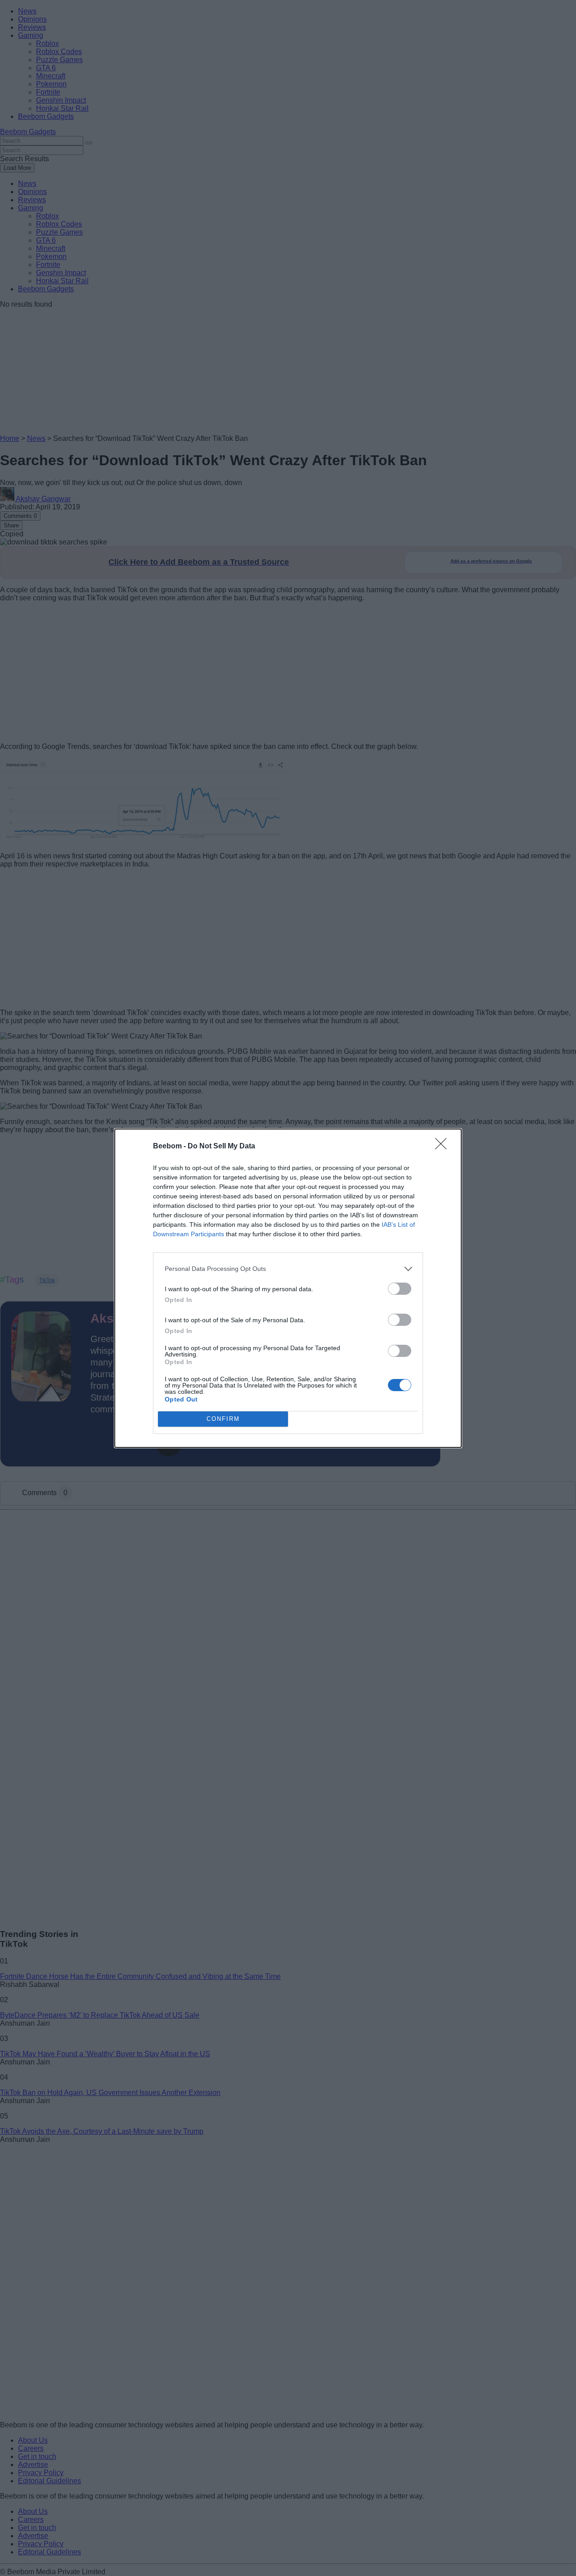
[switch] (400, 1289)
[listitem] (288, 1269)
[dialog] (288, 1288)
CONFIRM (223, 1419)
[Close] (444, 1147)
